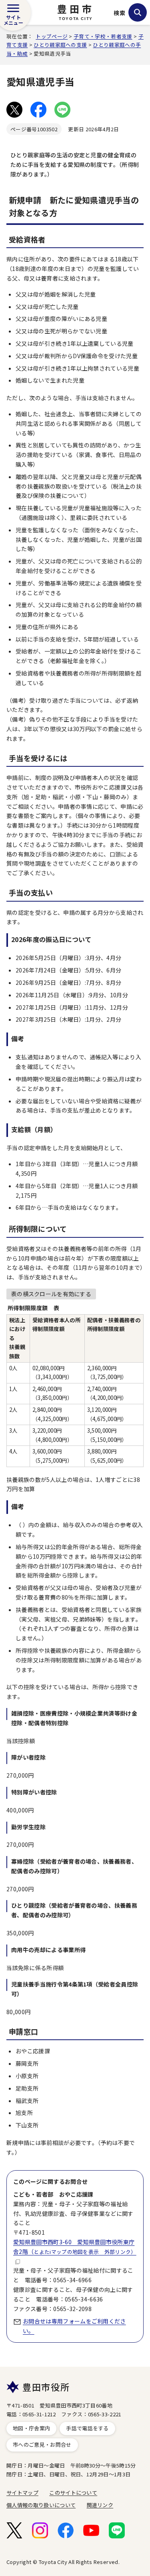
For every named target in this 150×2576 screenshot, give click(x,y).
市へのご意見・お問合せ (42, 2445)
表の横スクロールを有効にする (51, 1294)
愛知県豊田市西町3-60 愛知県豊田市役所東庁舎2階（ (75, 2247)
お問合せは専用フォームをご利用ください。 (74, 2326)
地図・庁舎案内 (31, 2428)
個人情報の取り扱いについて (41, 2505)
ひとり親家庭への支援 (60, 45)
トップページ (52, 36)
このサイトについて (73, 2493)
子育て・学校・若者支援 (103, 36)
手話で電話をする (87, 2428)
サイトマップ (22, 2493)
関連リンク (100, 2505)
